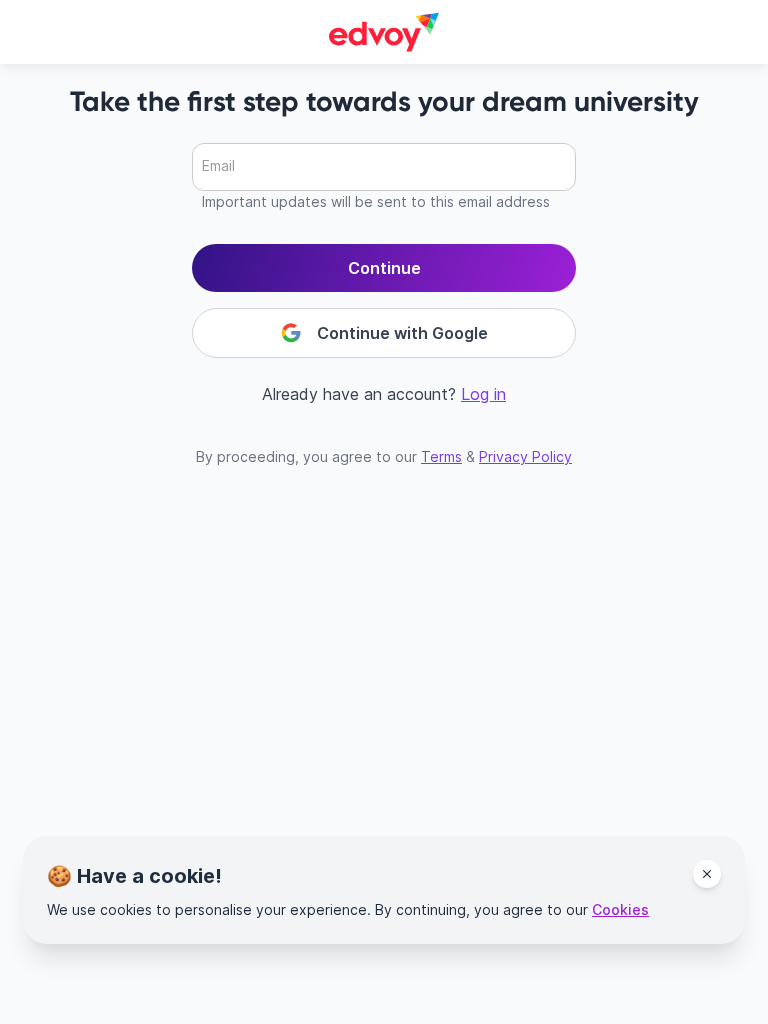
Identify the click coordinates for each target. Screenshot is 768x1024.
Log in (483, 394)
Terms (441, 456)
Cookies (620, 909)
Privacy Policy (525, 456)
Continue (384, 268)
